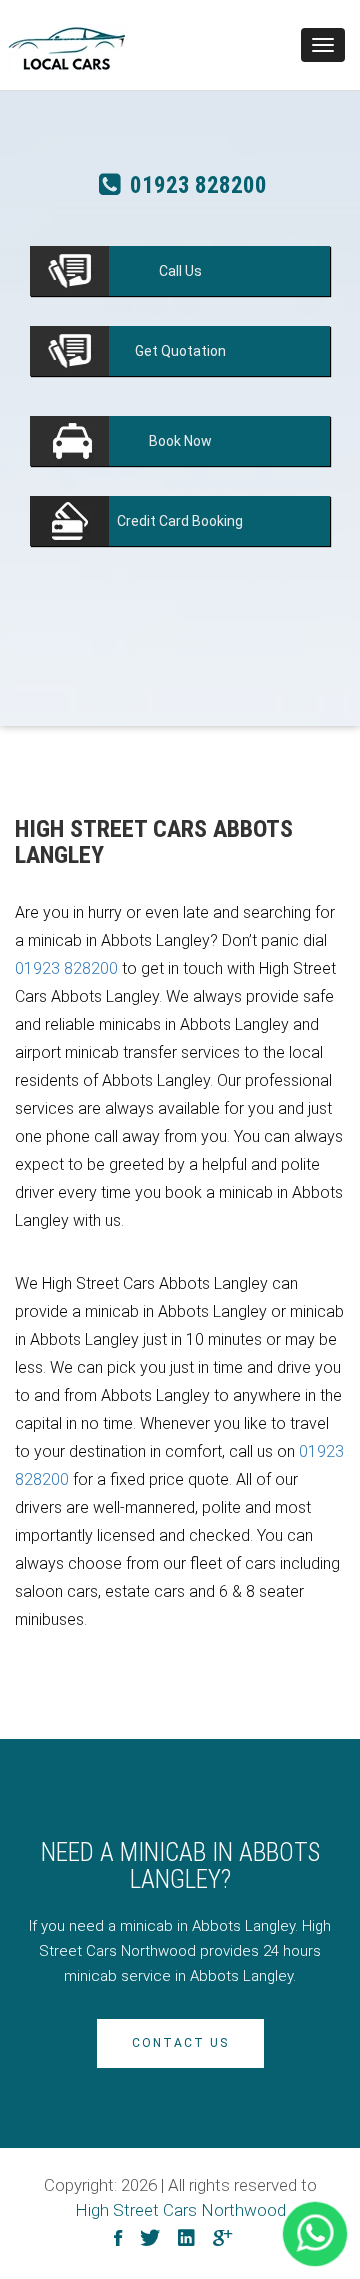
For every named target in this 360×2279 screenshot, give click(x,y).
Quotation (180, 351)
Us (180, 271)
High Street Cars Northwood (180, 2210)
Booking (180, 521)
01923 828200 (196, 190)
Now (180, 441)
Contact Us (180, 2043)
